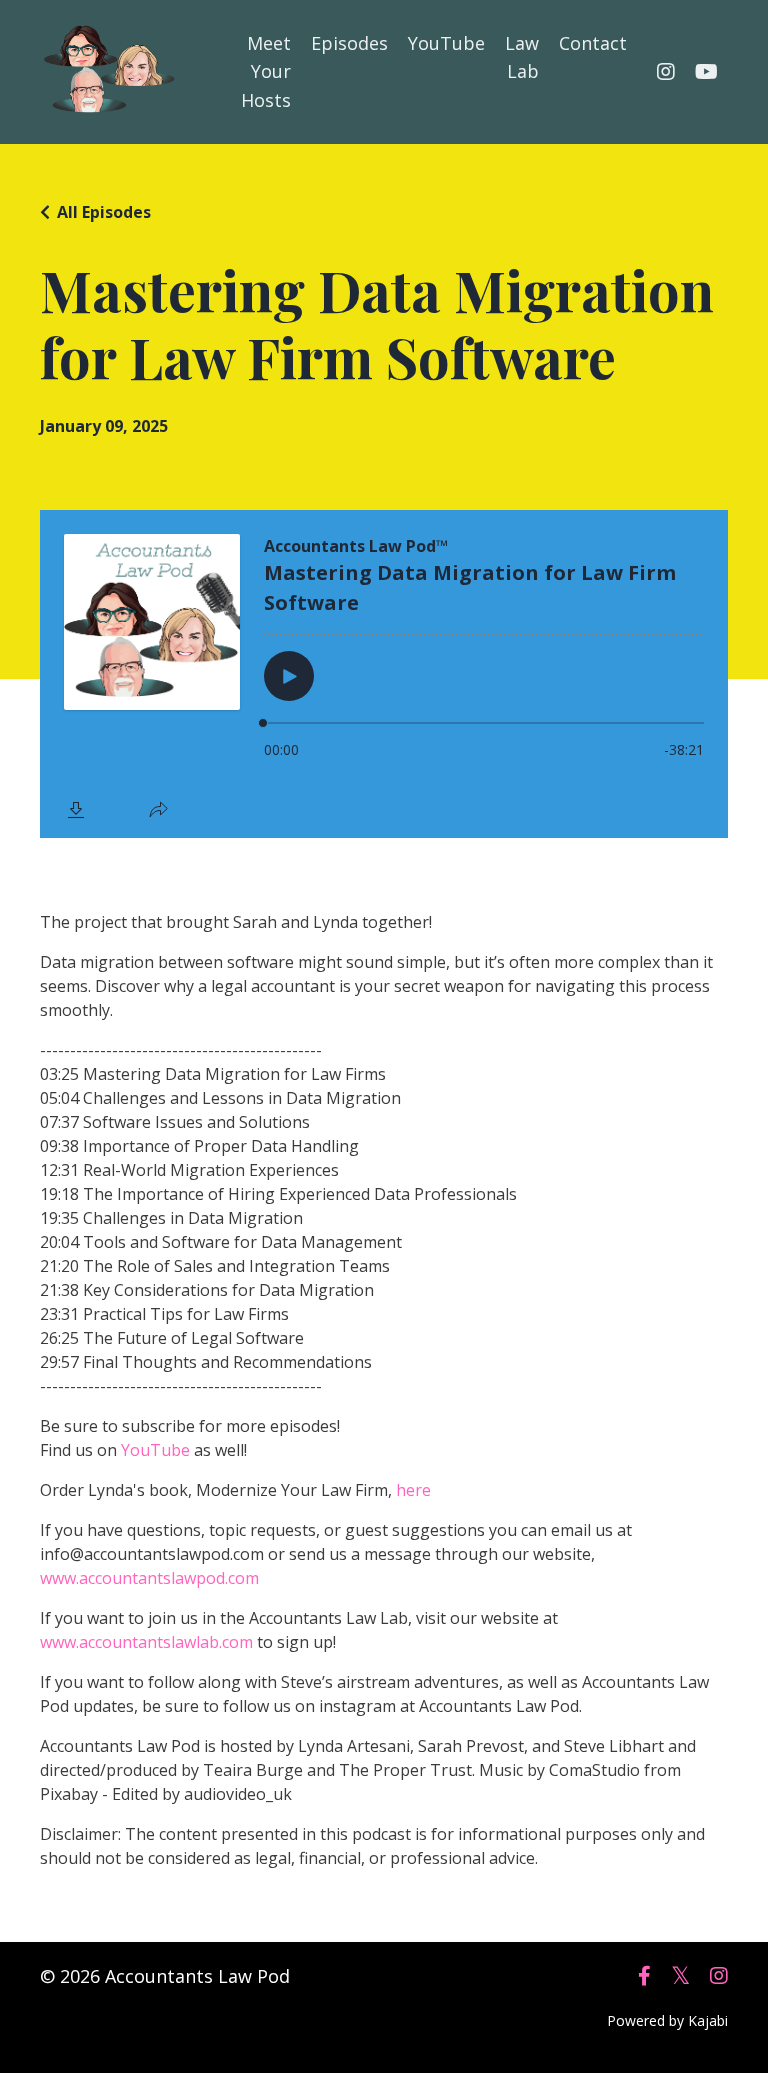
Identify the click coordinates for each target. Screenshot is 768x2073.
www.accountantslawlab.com (146, 1642)
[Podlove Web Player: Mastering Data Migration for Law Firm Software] (384, 674)
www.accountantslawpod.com (149, 1578)
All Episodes (104, 212)
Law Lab (522, 57)
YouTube (446, 43)
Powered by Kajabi (667, 2020)
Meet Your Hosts (266, 72)
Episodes (349, 43)
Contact (593, 43)
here (413, 1490)
